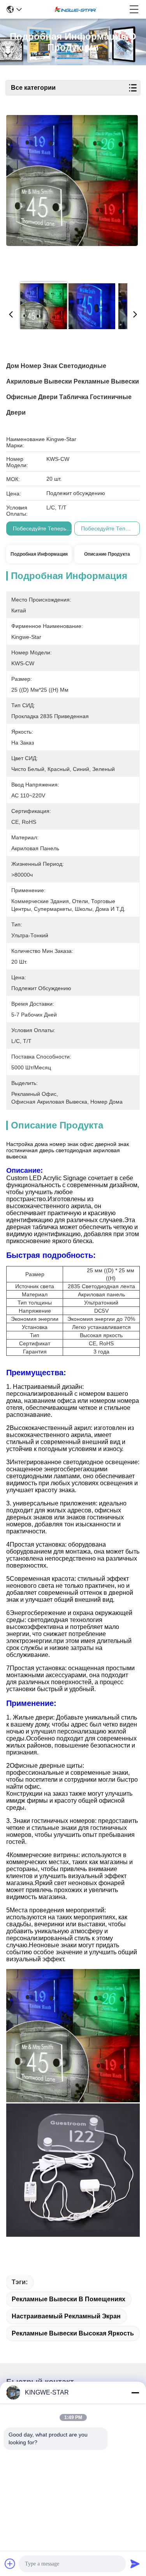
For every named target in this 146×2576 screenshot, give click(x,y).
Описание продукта (107, 554)
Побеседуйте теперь (40, 528)
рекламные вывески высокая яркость (73, 2333)
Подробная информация (39, 554)
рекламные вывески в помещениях (69, 2299)
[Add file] (10, 2564)
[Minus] (135, 2393)
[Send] (135, 2564)
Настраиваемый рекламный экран (66, 2316)
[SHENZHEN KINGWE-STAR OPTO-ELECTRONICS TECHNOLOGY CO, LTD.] (76, 9)
